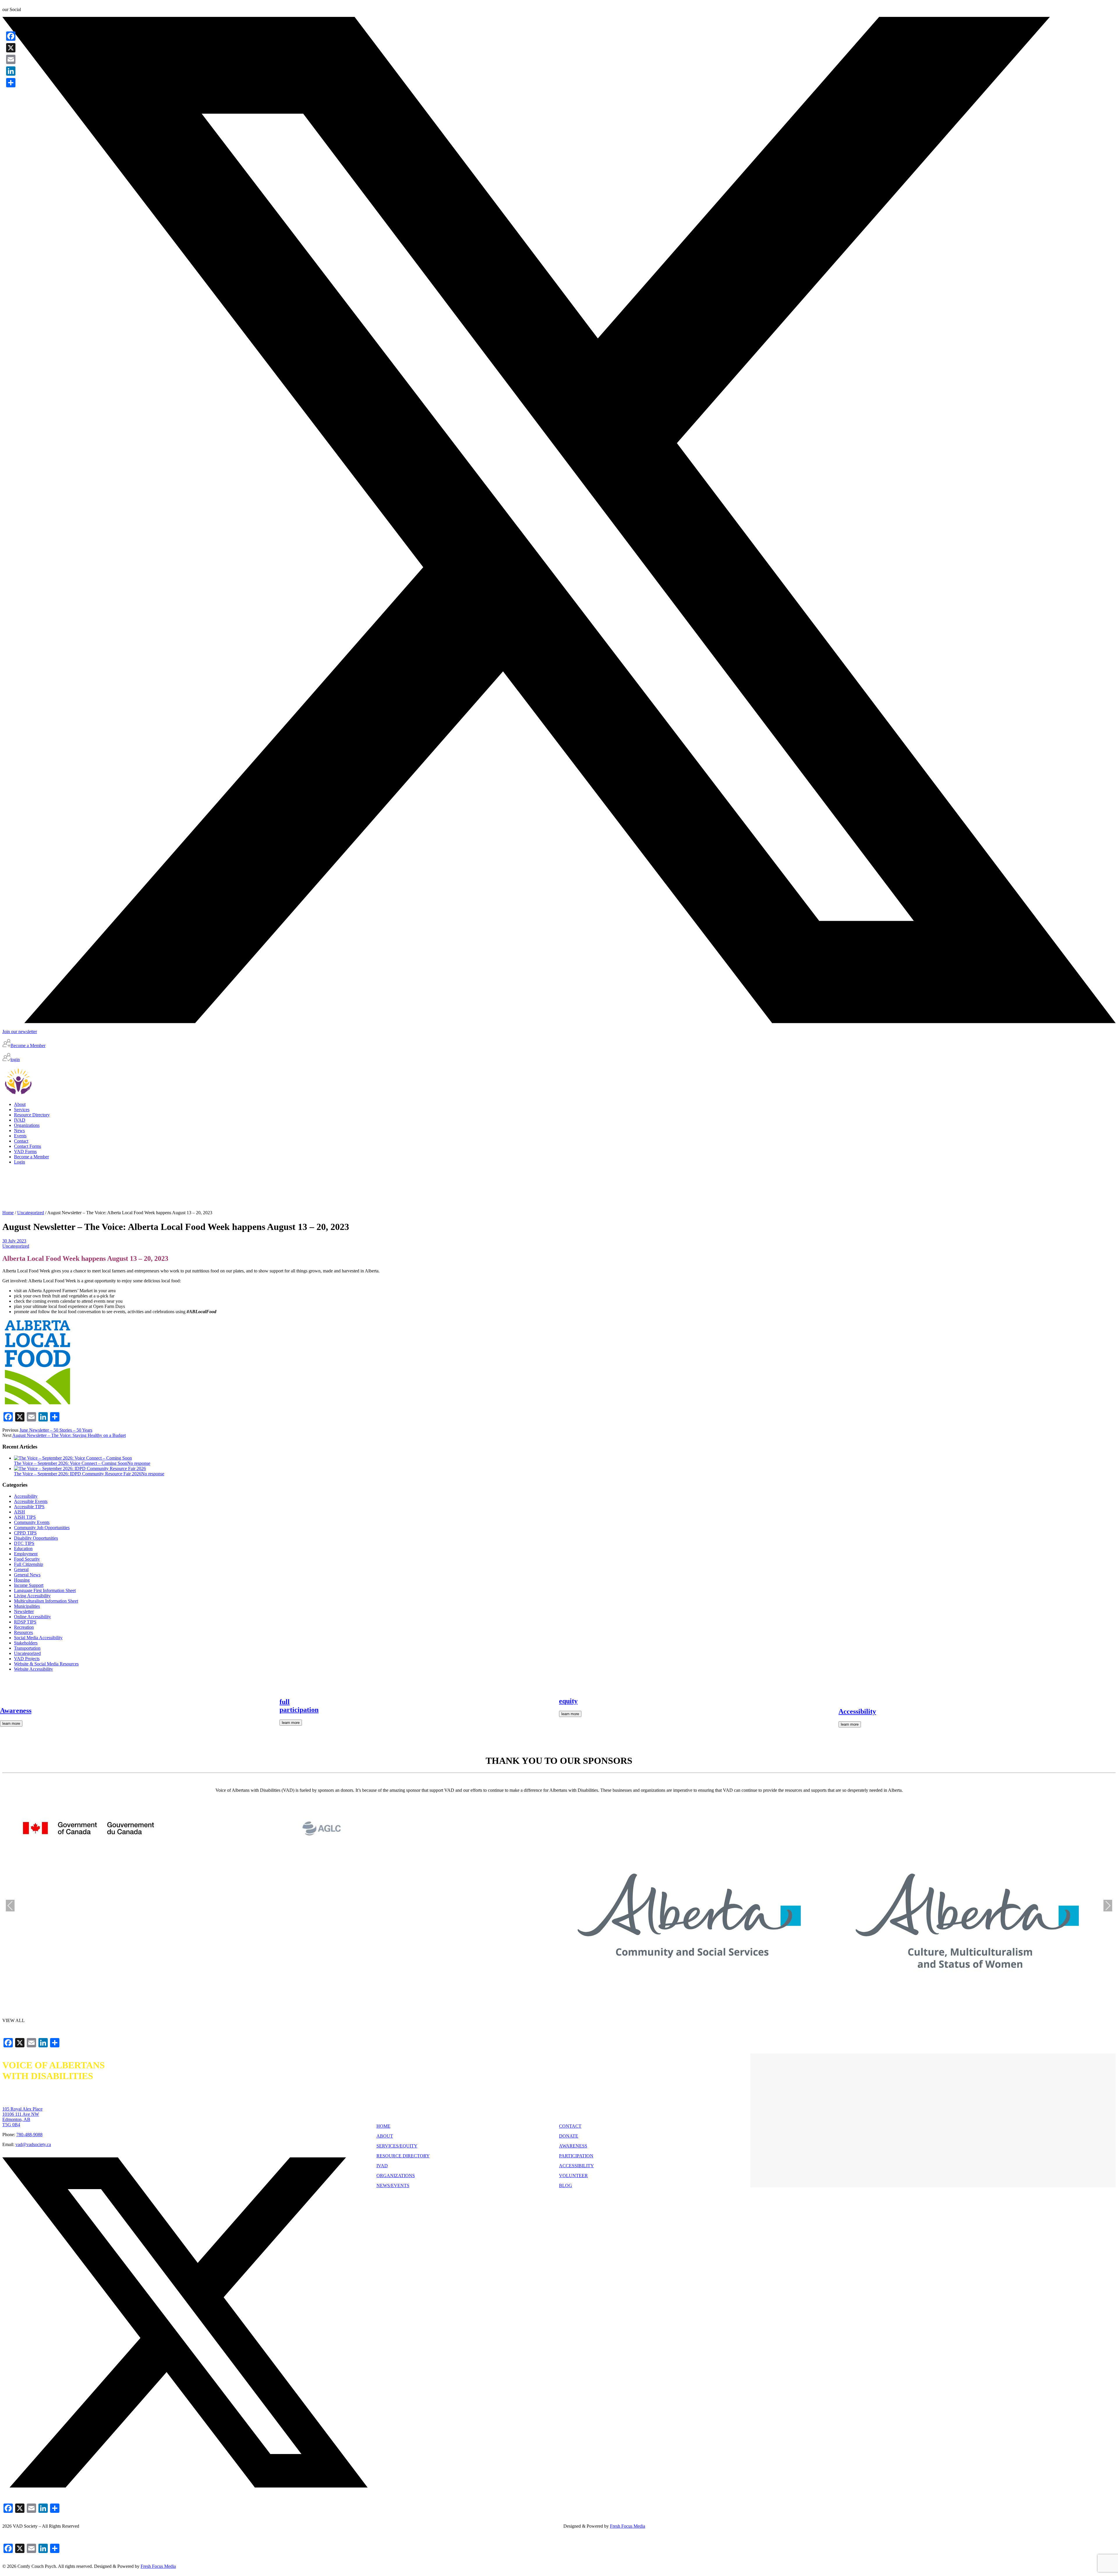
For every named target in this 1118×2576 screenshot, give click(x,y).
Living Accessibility (32, 1596)
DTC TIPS (24, 1543)
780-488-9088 (29, 2135)
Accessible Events (31, 1501)
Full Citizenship (29, 1564)
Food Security (27, 1559)
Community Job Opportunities (42, 1528)
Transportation (27, 1648)
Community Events (32, 1522)
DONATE (569, 2136)
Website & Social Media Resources (46, 1664)
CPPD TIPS (25, 1533)
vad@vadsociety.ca (33, 2144)
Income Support (29, 1585)
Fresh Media (628, 2526)
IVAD (382, 2166)
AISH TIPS (25, 1517)
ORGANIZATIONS (396, 2176)
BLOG (566, 2185)
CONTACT (570, 2126)
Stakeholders (26, 1643)
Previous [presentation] (10, 1905)
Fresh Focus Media (158, 2566)
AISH (20, 1512)
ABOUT (385, 2136)
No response (139, 1463)
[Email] (11, 59)
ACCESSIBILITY (576, 2166)
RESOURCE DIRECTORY (403, 2156)
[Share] (11, 83)
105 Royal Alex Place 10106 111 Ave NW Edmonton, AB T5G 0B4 (22, 2117)
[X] (11, 48)
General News (27, 1575)
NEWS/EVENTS (393, 2185)
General (21, 1569)
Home (8, 1213)
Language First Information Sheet (45, 1590)
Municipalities (27, 1606)
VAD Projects (27, 1659)
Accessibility (26, 1496)
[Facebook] (11, 36)
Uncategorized (31, 1213)
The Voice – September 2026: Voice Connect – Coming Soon (71, 1463)
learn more (11, 1723)
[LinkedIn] (11, 71)
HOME (383, 2126)
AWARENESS (573, 2146)
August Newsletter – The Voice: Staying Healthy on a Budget (69, 1435)
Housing (22, 1580)
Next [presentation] (1108, 1905)
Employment (26, 1554)
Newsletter (24, 1611)
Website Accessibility (33, 1669)
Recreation (24, 1627)
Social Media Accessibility (38, 1638)
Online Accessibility (32, 1617)
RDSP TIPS (25, 1622)
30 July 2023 (14, 1241)
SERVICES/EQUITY (397, 2146)
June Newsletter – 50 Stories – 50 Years (56, 1430)
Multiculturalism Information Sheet (46, 1601)
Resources (23, 1632)
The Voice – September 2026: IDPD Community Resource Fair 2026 (78, 1474)
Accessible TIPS (29, 1507)
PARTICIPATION (576, 2156)
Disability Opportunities (36, 1538)
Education (23, 1549)
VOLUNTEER (573, 2176)
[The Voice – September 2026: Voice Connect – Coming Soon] (73, 1458)
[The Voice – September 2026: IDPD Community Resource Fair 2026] (80, 1468)
